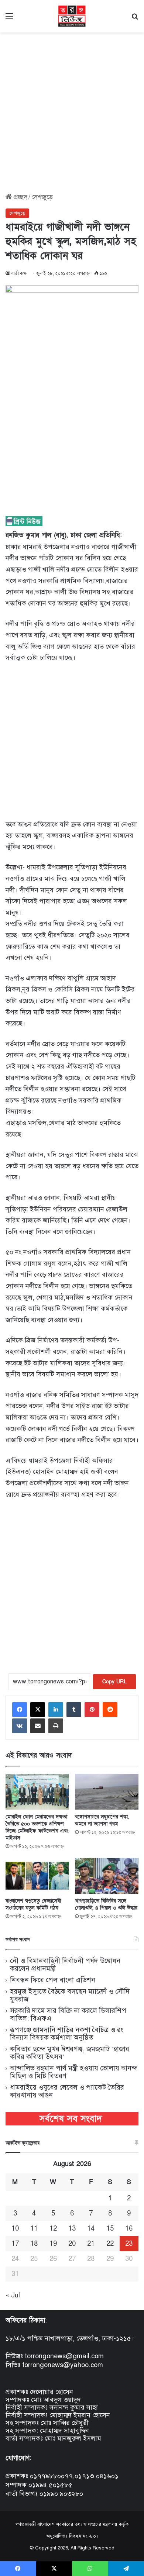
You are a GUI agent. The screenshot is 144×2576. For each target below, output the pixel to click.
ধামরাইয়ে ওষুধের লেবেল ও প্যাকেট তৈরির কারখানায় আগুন (67, 2091)
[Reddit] (110, 1710)
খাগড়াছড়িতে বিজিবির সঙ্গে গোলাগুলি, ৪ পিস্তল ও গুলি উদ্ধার (106, 1904)
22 (110, 2244)
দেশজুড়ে (42, 197)
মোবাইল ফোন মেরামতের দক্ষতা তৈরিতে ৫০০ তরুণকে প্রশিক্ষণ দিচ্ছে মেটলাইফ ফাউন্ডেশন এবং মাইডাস (37, 1827)
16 (129, 2228)
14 (91, 2228)
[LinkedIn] (56, 1710)
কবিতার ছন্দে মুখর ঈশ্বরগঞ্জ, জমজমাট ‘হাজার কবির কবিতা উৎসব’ (70, 2053)
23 (129, 2244)
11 (34, 2228)
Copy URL (114, 1682)
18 (34, 2244)
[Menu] (9, 19)
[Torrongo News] (72, 16)
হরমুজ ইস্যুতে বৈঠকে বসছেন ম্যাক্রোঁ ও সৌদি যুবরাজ (70, 1995)
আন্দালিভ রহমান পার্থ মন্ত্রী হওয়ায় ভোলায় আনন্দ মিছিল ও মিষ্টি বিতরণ (74, 2072)
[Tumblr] (74, 1710)
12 (53, 2228)
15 (110, 2228)
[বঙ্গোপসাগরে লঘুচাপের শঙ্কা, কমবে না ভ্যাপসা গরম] (107, 1792)
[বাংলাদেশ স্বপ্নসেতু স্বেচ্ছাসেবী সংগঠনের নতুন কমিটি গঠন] (37, 1876)
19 (53, 2244)
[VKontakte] (20, 1726)
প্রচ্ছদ (20, 197)
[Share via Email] (38, 1726)
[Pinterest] (92, 1710)
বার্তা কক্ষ (19, 273)
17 (15, 2244)
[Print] (56, 1726)
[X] (38, 1710)
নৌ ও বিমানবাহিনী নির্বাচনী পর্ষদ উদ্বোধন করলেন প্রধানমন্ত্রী (65, 1965)
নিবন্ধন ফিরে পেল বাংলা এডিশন (53, 1980)
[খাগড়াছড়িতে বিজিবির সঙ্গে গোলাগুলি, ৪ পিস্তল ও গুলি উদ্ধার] (107, 1876)
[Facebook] (20, 1710)
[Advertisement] (72, 110)
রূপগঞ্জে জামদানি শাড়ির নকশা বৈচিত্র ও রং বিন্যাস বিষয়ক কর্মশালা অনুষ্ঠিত (66, 2034)
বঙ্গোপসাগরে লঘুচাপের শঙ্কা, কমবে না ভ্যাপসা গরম (102, 1820)
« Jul (13, 2295)
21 (91, 2244)
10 (15, 2228)
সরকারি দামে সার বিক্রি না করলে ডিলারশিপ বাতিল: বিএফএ (68, 2014)
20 (72, 2244)
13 (72, 2228)
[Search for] (135, 19)
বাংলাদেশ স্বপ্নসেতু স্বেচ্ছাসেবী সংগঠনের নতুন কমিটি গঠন (33, 1904)
